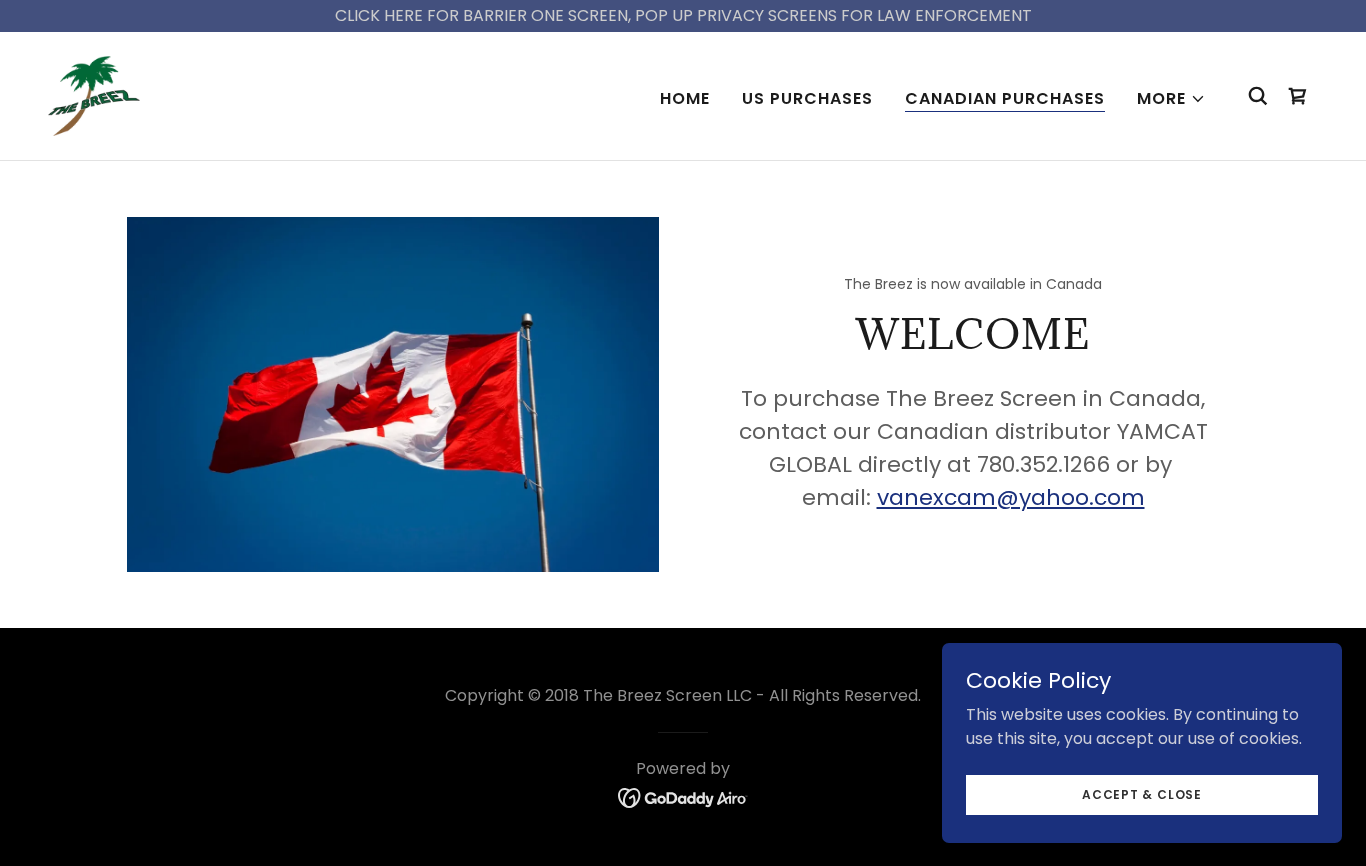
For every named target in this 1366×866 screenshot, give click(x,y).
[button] (1171, 99)
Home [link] (685, 98)
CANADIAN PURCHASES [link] (1005, 98)
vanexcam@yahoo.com (1011, 497)
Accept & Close (1142, 793)
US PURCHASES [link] (807, 98)
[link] (94, 94)
